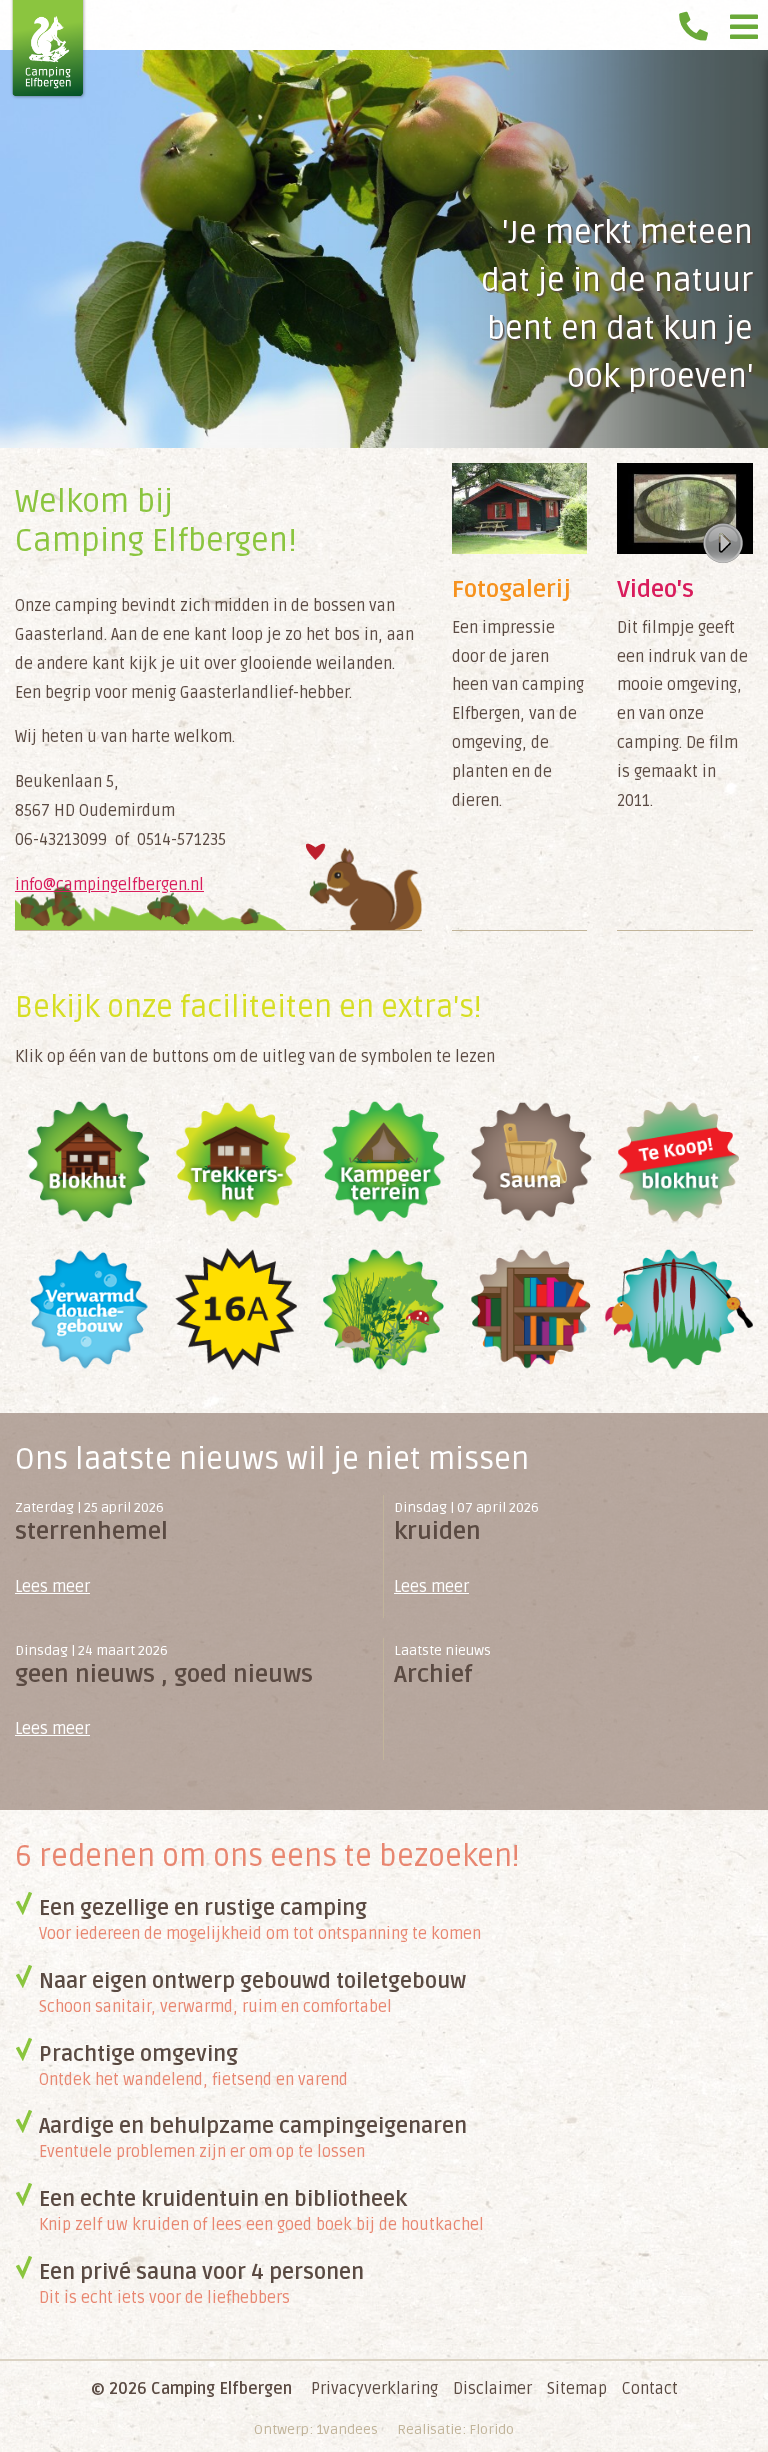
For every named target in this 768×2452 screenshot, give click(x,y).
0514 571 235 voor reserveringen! (698, 20)
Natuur (384, 1310)
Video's (655, 589)
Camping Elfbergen (48, 50)
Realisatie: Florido (455, 2429)
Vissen (679, 1310)
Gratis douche (89, 1310)
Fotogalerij (511, 589)
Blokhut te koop (679, 1162)
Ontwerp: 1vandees (316, 2429)
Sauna (532, 1162)
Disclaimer (492, 2389)
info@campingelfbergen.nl (109, 885)
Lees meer (52, 1587)
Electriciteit (237, 1310)
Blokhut (89, 1162)
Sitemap (577, 2389)
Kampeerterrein (384, 1162)
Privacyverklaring (374, 2389)
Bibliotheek (532, 1310)
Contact (650, 2389)
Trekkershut (237, 1162)
